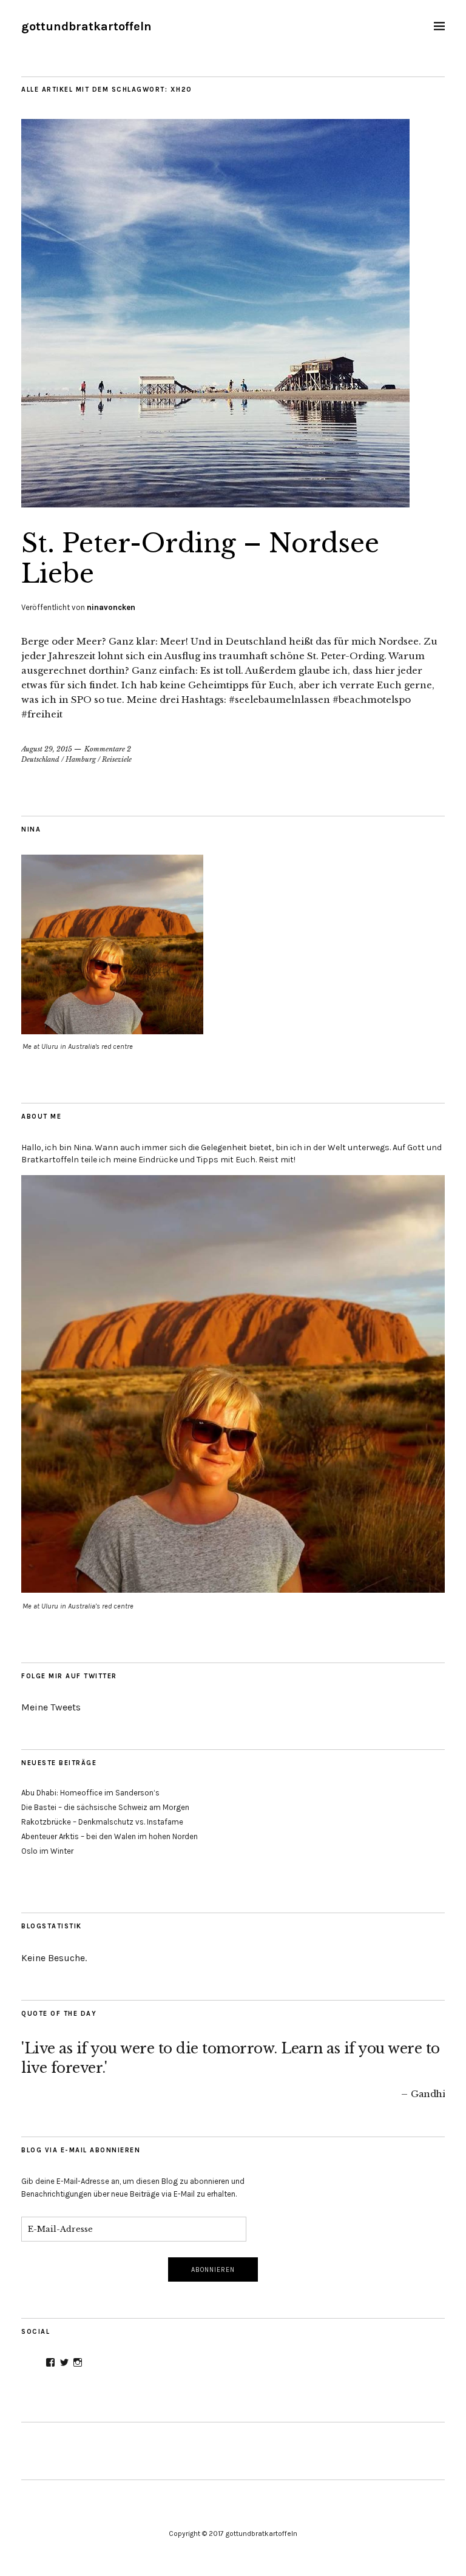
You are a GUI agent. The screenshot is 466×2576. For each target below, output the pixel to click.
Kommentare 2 (108, 749)
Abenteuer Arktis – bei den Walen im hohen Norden (110, 1836)
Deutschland (40, 759)
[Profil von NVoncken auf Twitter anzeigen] (64, 2362)
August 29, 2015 (47, 749)
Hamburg (81, 759)
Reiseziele (117, 759)
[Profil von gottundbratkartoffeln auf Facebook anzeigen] (50, 2362)
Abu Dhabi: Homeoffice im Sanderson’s (90, 1793)
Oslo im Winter (47, 1851)
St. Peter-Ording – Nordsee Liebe (200, 558)
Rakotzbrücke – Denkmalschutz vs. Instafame (102, 1822)
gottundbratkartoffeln (86, 26)
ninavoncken (111, 607)
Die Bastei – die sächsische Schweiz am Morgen (105, 1807)
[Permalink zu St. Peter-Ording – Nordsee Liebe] (215, 504)
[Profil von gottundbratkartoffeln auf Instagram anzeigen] (78, 2362)
